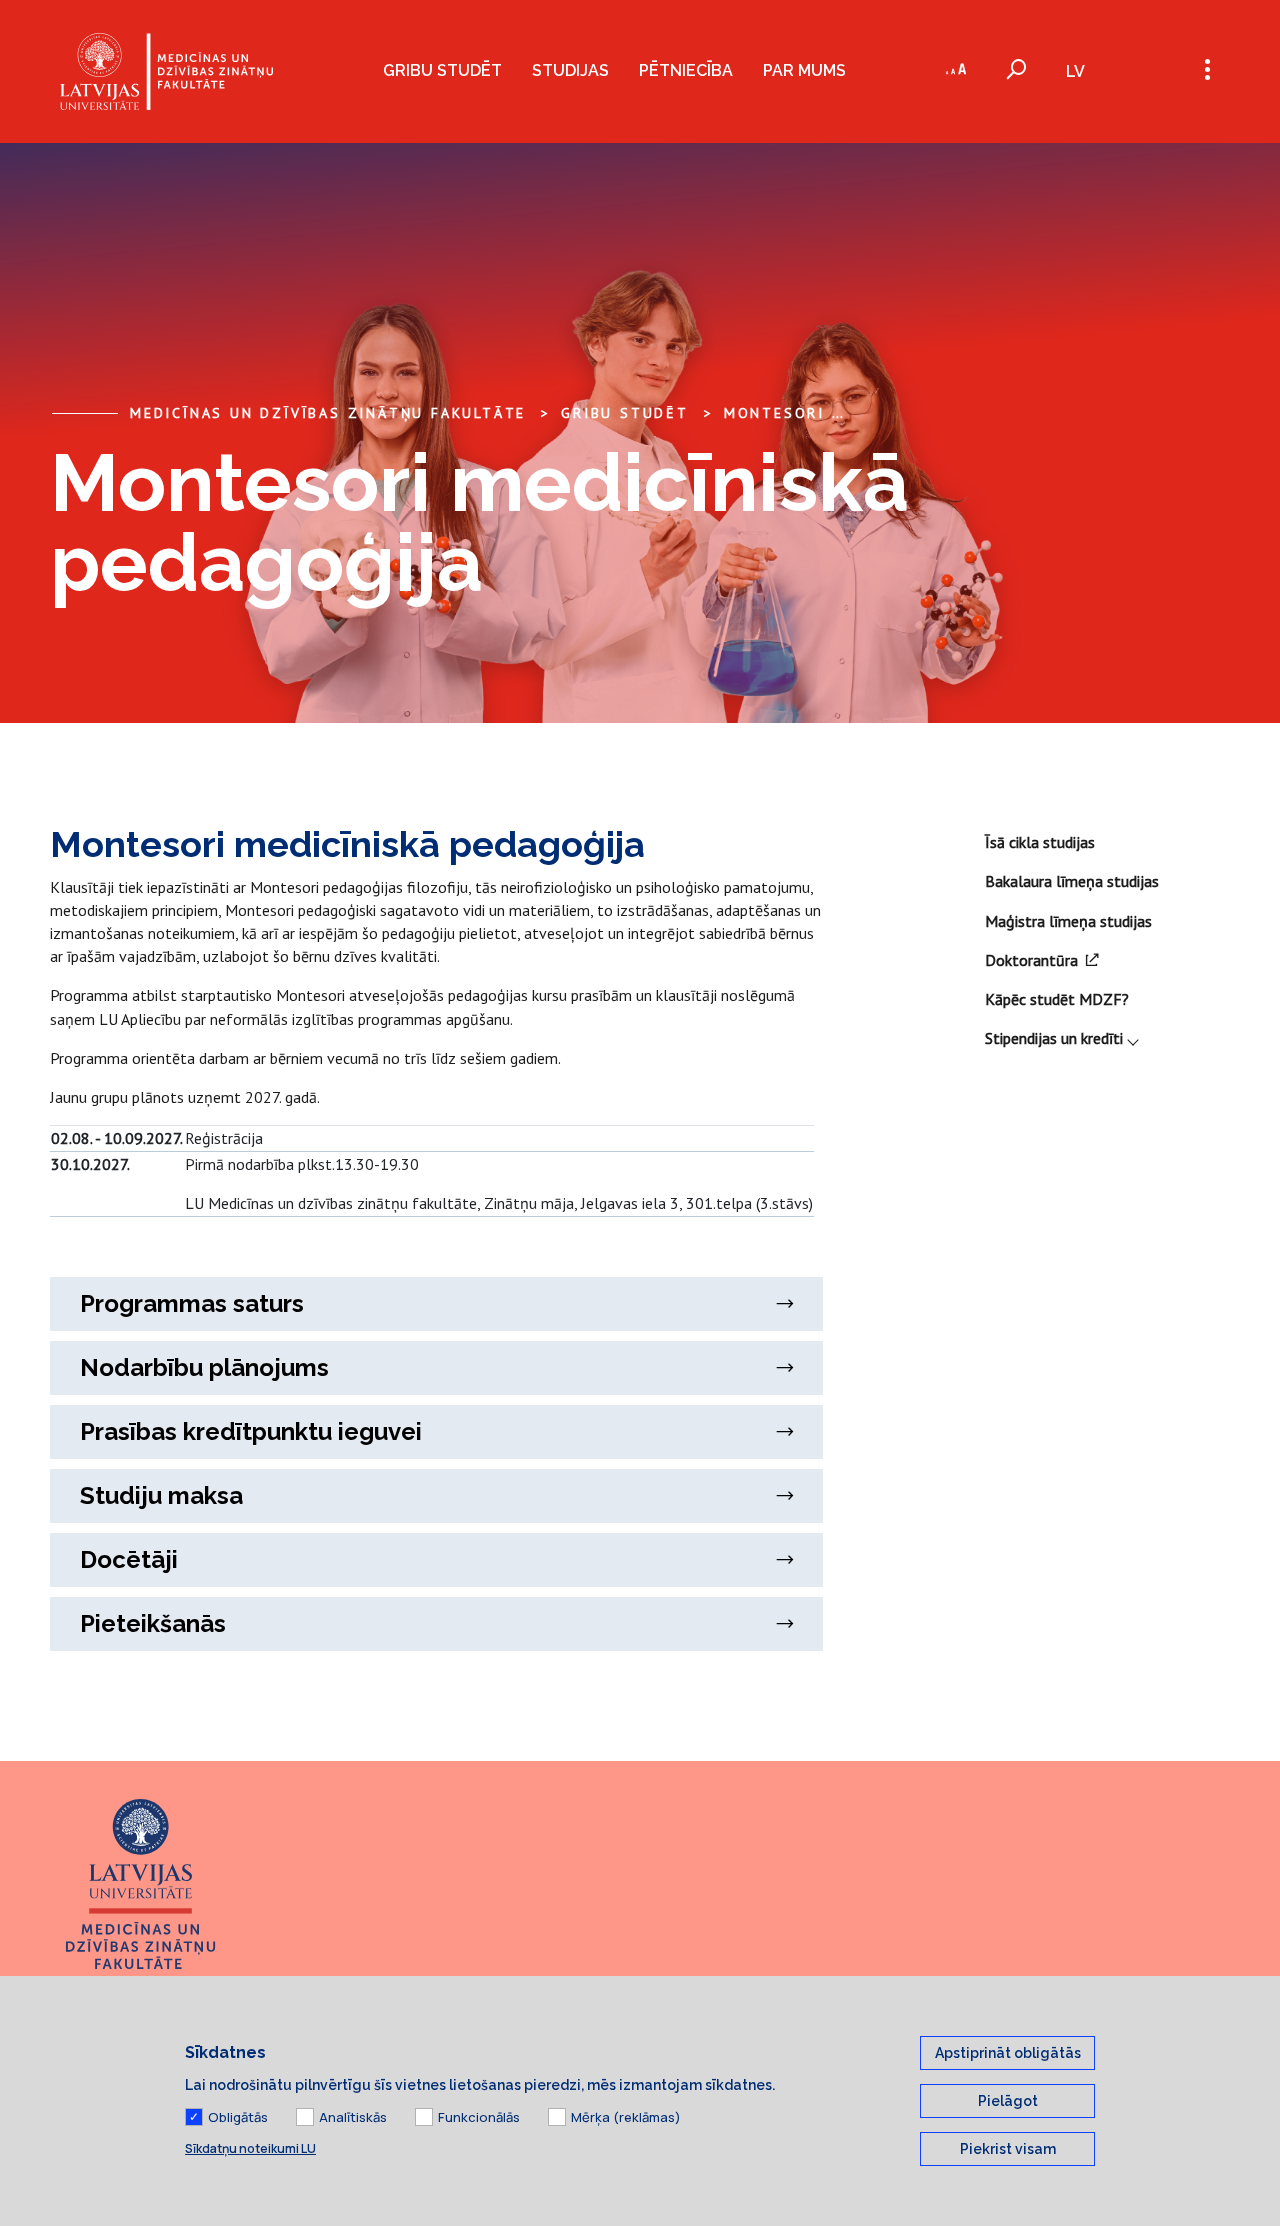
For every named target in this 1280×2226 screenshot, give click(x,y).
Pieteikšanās (153, 1623)
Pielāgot (1008, 2101)
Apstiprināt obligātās (1008, 2053)
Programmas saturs (192, 1303)
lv (1075, 71)
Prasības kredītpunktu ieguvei (251, 1431)
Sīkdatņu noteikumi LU (250, 2148)
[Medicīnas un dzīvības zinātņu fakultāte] (166, 71)
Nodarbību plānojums (204, 1367)
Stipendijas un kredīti (1054, 1038)
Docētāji (129, 1559)
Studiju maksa (161, 1495)
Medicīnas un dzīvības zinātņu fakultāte (328, 413)
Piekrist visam (1008, 2149)
